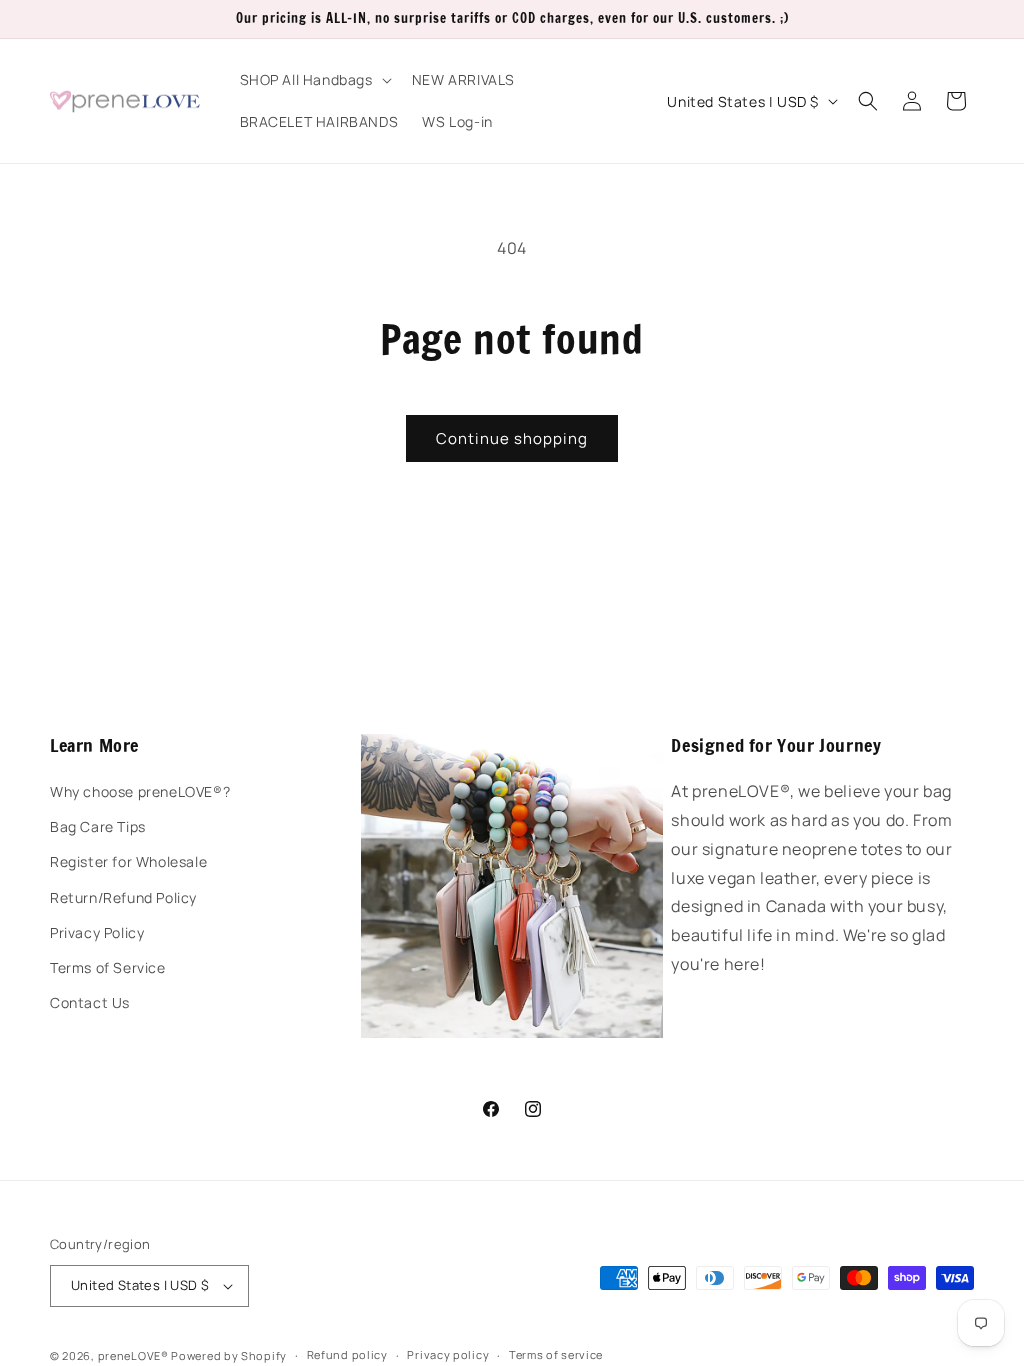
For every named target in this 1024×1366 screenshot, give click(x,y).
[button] (314, 80)
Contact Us (90, 1002)
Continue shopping (512, 438)
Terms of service (556, 1354)
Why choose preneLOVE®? (140, 791)
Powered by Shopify (229, 1355)
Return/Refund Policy (123, 897)
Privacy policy (448, 1354)
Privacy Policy (97, 932)
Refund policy (347, 1354)
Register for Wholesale (128, 861)
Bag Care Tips (98, 826)
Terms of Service (108, 967)
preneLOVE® (133, 1355)
